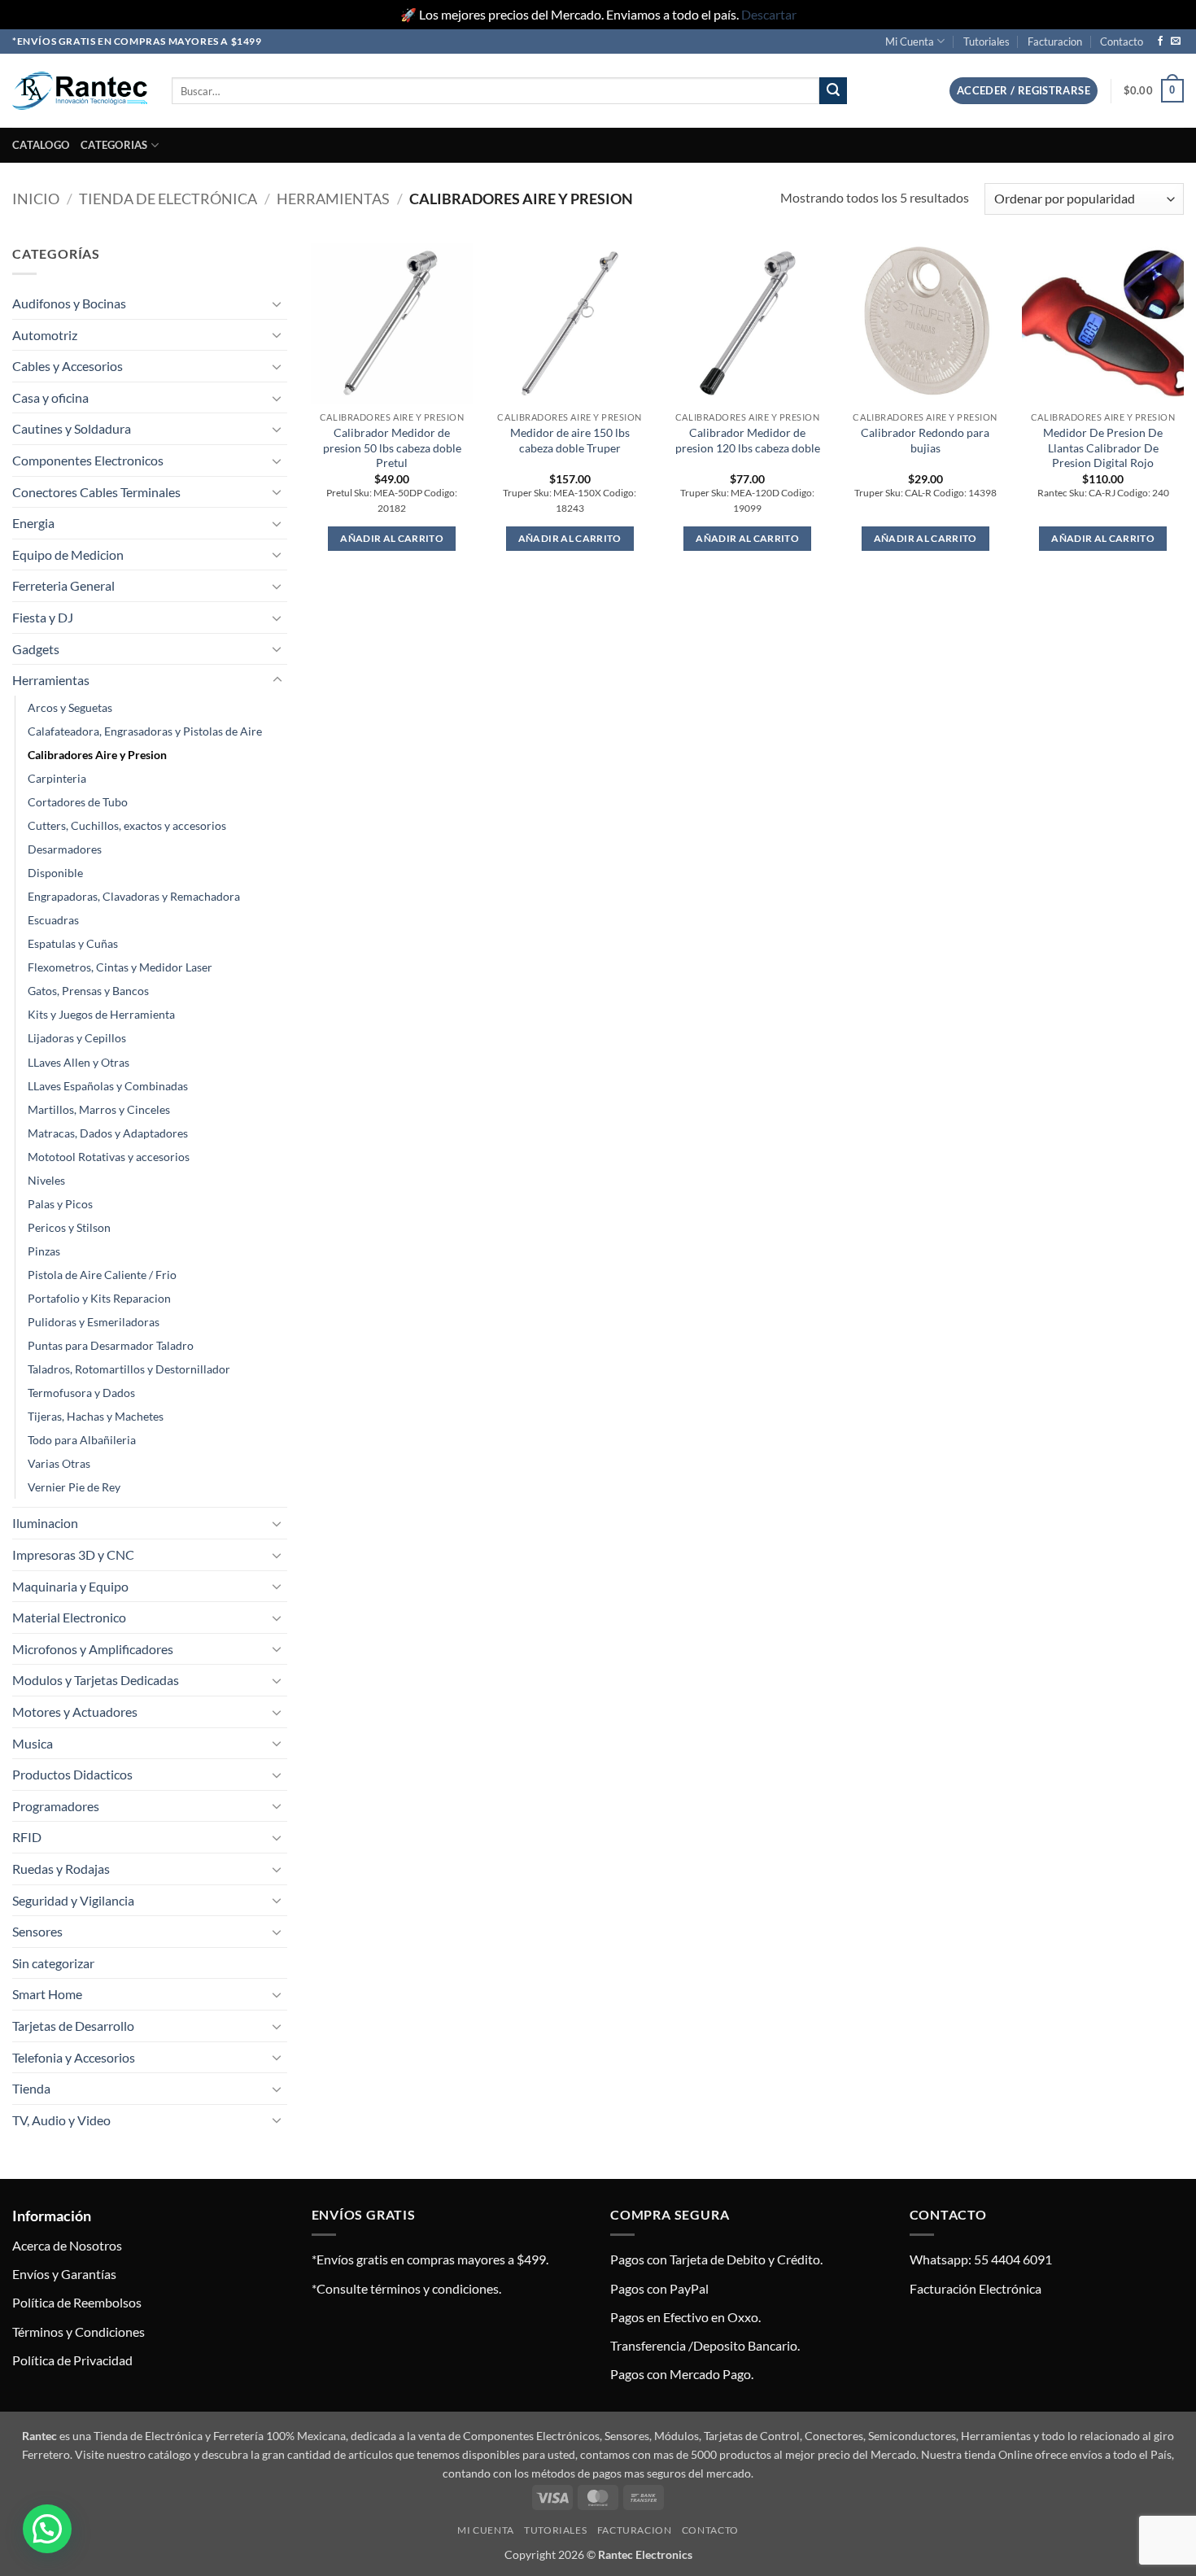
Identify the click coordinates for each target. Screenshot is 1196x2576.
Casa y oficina (50, 397)
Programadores (56, 1806)
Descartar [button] (769, 14)
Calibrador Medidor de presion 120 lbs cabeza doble (748, 440)
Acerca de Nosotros (67, 2245)
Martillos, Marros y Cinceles (99, 1109)
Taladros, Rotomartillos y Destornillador (129, 1369)
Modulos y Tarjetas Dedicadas (96, 1680)
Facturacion (1055, 41)
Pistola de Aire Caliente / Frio (102, 1275)
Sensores (37, 1931)
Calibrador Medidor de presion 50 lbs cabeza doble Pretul (392, 448)
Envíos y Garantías (64, 2274)
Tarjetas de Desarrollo (73, 2026)
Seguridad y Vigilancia (73, 1900)
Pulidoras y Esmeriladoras (94, 1322)
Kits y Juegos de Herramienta (101, 1014)
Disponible (55, 873)
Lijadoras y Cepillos (77, 1038)
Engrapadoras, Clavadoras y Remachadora (134, 896)
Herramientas (333, 199)
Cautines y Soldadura (72, 428)
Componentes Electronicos (88, 460)
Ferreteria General (63, 585)
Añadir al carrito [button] (392, 538)
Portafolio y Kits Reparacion (99, 1298)
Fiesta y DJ (43, 617)
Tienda (31, 2088)
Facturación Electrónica (976, 2288)
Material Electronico (69, 1617)
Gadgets (36, 649)
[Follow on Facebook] (1160, 41)
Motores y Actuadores (75, 1712)
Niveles (46, 1180)
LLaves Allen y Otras (79, 1062)
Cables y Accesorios (68, 366)
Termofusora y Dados (81, 1393)
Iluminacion (45, 1523)
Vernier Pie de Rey (74, 1487)
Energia (33, 523)
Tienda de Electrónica (168, 199)
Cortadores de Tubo (78, 802)
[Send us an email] (1176, 41)
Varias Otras (59, 1463)
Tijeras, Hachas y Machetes (96, 1416)
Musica (33, 1743)
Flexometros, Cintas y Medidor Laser (120, 967)
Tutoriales (986, 41)
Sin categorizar (53, 1963)
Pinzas (44, 1251)
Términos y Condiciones (79, 2331)
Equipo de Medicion (68, 554)
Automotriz (45, 335)
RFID (27, 1837)
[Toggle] (277, 303)
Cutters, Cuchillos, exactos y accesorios (127, 825)
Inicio (36, 199)
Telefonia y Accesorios (74, 2057)
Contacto (1122, 41)
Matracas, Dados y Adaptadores (108, 1133)
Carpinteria (57, 778)
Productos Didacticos (72, 1774)
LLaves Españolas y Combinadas (108, 1086)
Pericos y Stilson (69, 1227)
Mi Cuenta (910, 41)
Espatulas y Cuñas (73, 943)
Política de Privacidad (72, 2360)
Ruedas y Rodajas (61, 1869)
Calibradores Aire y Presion (97, 755)
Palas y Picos (60, 1204)
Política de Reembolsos (77, 2302)
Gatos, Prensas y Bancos (88, 991)
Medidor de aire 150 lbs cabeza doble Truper (570, 440)
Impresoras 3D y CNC (73, 1554)
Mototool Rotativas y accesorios (109, 1157)
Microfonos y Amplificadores (93, 1649)
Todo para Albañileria (82, 1440)
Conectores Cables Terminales (96, 492)
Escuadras (53, 920)
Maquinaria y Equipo (70, 1586)
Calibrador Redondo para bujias (925, 440)
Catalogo (41, 145)
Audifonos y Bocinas (69, 303)
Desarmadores (65, 849)
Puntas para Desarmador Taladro (111, 1345)
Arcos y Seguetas (70, 707)
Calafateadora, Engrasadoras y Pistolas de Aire (145, 731)
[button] (1024, 91)
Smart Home (47, 1994)
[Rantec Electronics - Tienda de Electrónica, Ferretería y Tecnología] (80, 91)
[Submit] (833, 91)
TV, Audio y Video (61, 2120)
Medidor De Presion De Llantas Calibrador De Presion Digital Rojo (1103, 448)
